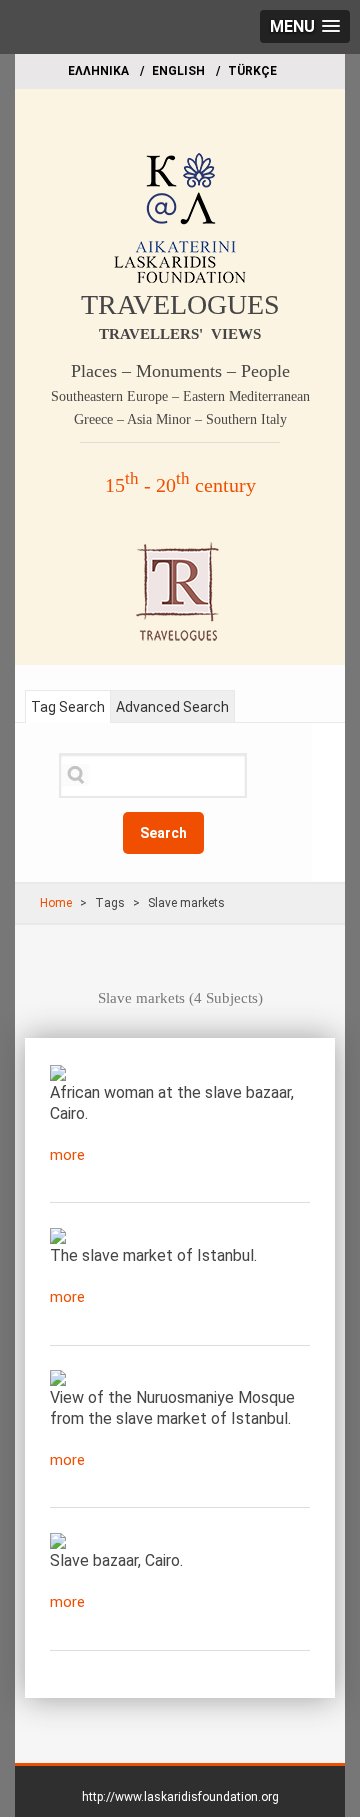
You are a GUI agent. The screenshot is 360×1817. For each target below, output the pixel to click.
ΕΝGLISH (178, 71)
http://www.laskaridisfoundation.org (180, 1797)
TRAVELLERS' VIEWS (180, 334)
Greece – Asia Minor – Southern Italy (180, 419)
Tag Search (68, 707)
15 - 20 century (180, 485)
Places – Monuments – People (180, 371)
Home (56, 903)
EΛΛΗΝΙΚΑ (98, 71)
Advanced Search (172, 707)
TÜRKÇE (252, 71)
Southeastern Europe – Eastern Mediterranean (180, 396)
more (67, 1155)
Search (163, 833)
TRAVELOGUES (180, 304)
